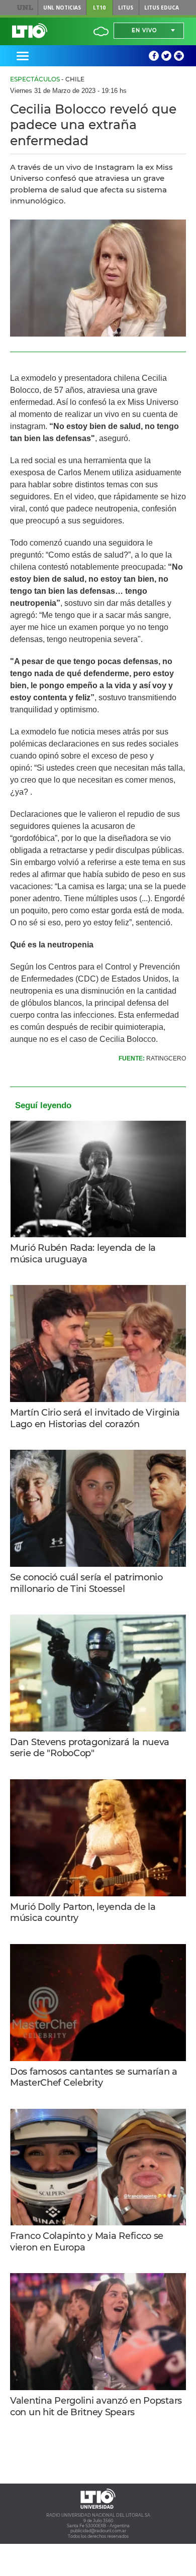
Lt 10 (30, 31)
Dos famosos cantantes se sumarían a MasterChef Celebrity (94, 2077)
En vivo (144, 30)
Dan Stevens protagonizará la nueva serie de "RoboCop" (90, 1748)
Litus (126, 8)
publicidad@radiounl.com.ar (98, 2531)
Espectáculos (35, 79)
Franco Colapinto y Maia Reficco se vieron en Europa (87, 2242)
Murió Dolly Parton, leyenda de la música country (83, 1913)
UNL (25, 8)
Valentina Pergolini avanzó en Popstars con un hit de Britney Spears (96, 2406)
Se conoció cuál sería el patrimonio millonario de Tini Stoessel (86, 1583)
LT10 (99, 8)
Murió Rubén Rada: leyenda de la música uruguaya (83, 1254)
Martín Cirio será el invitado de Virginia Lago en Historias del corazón (95, 1418)
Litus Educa (162, 8)
